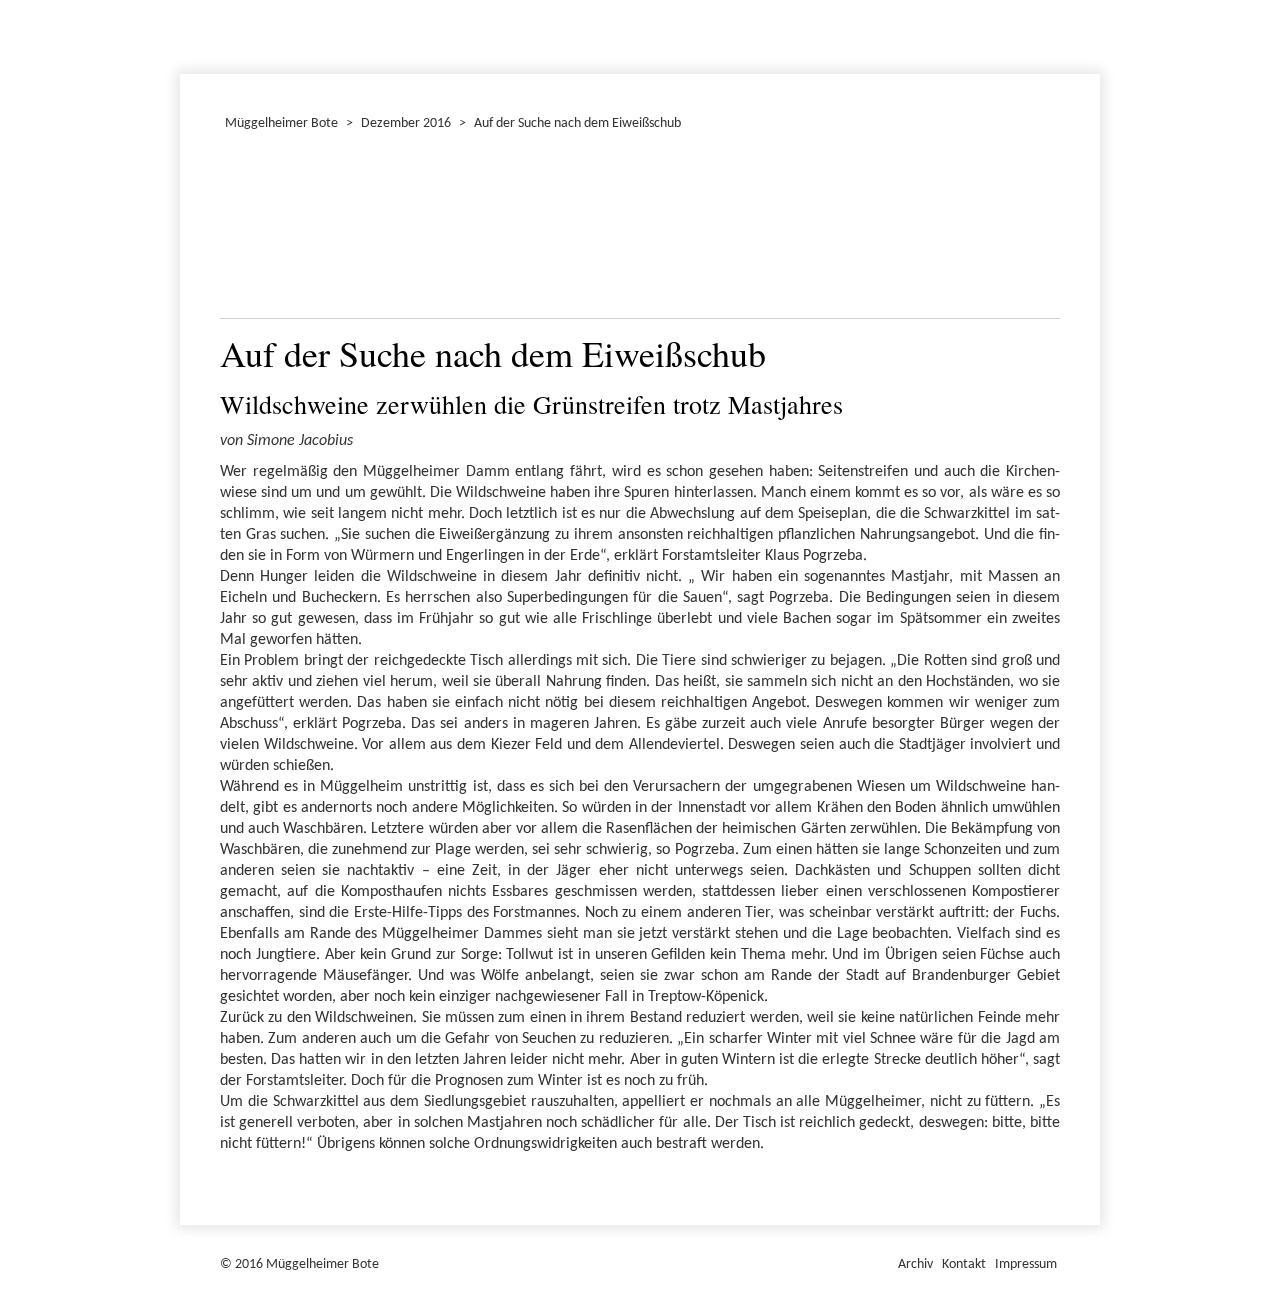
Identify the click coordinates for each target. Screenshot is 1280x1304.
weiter (1033, 230)
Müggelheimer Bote (1091, 2)
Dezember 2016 (189, 34)
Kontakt (964, 1264)
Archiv (915, 1264)
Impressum (1026, 1264)
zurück (247, 230)
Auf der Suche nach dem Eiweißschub (577, 123)
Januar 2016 (183, 34)
